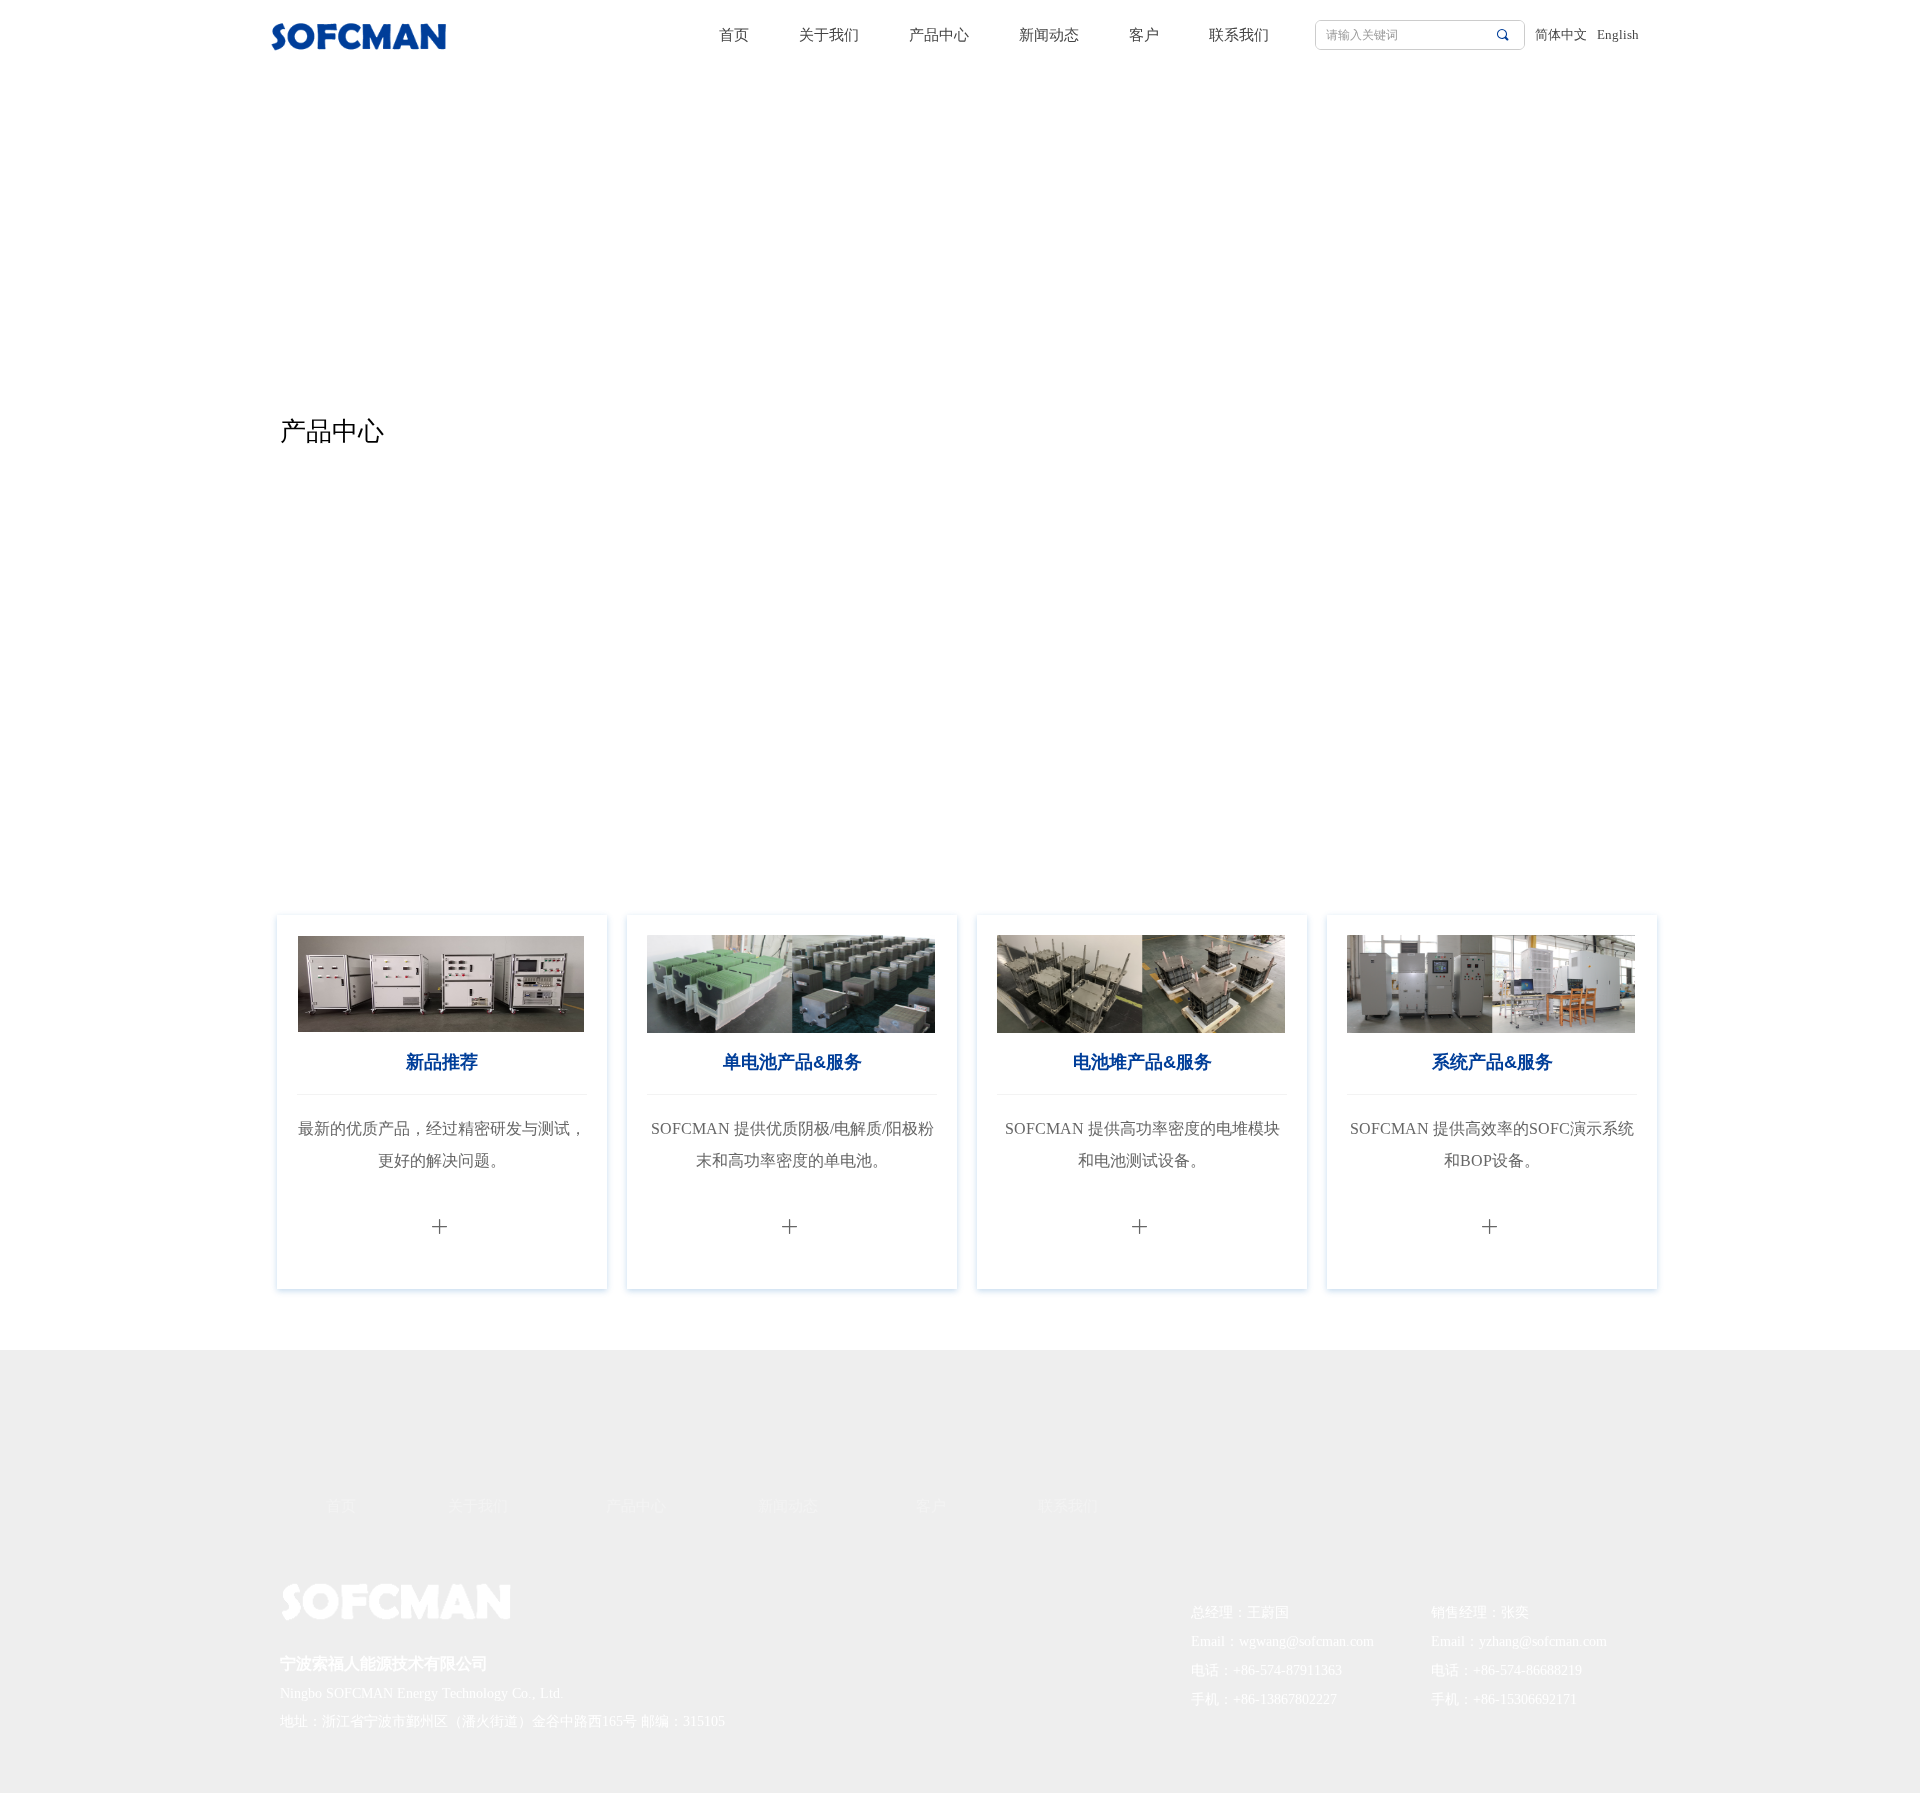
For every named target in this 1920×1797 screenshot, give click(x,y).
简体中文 (1561, 34)
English (1618, 34)
